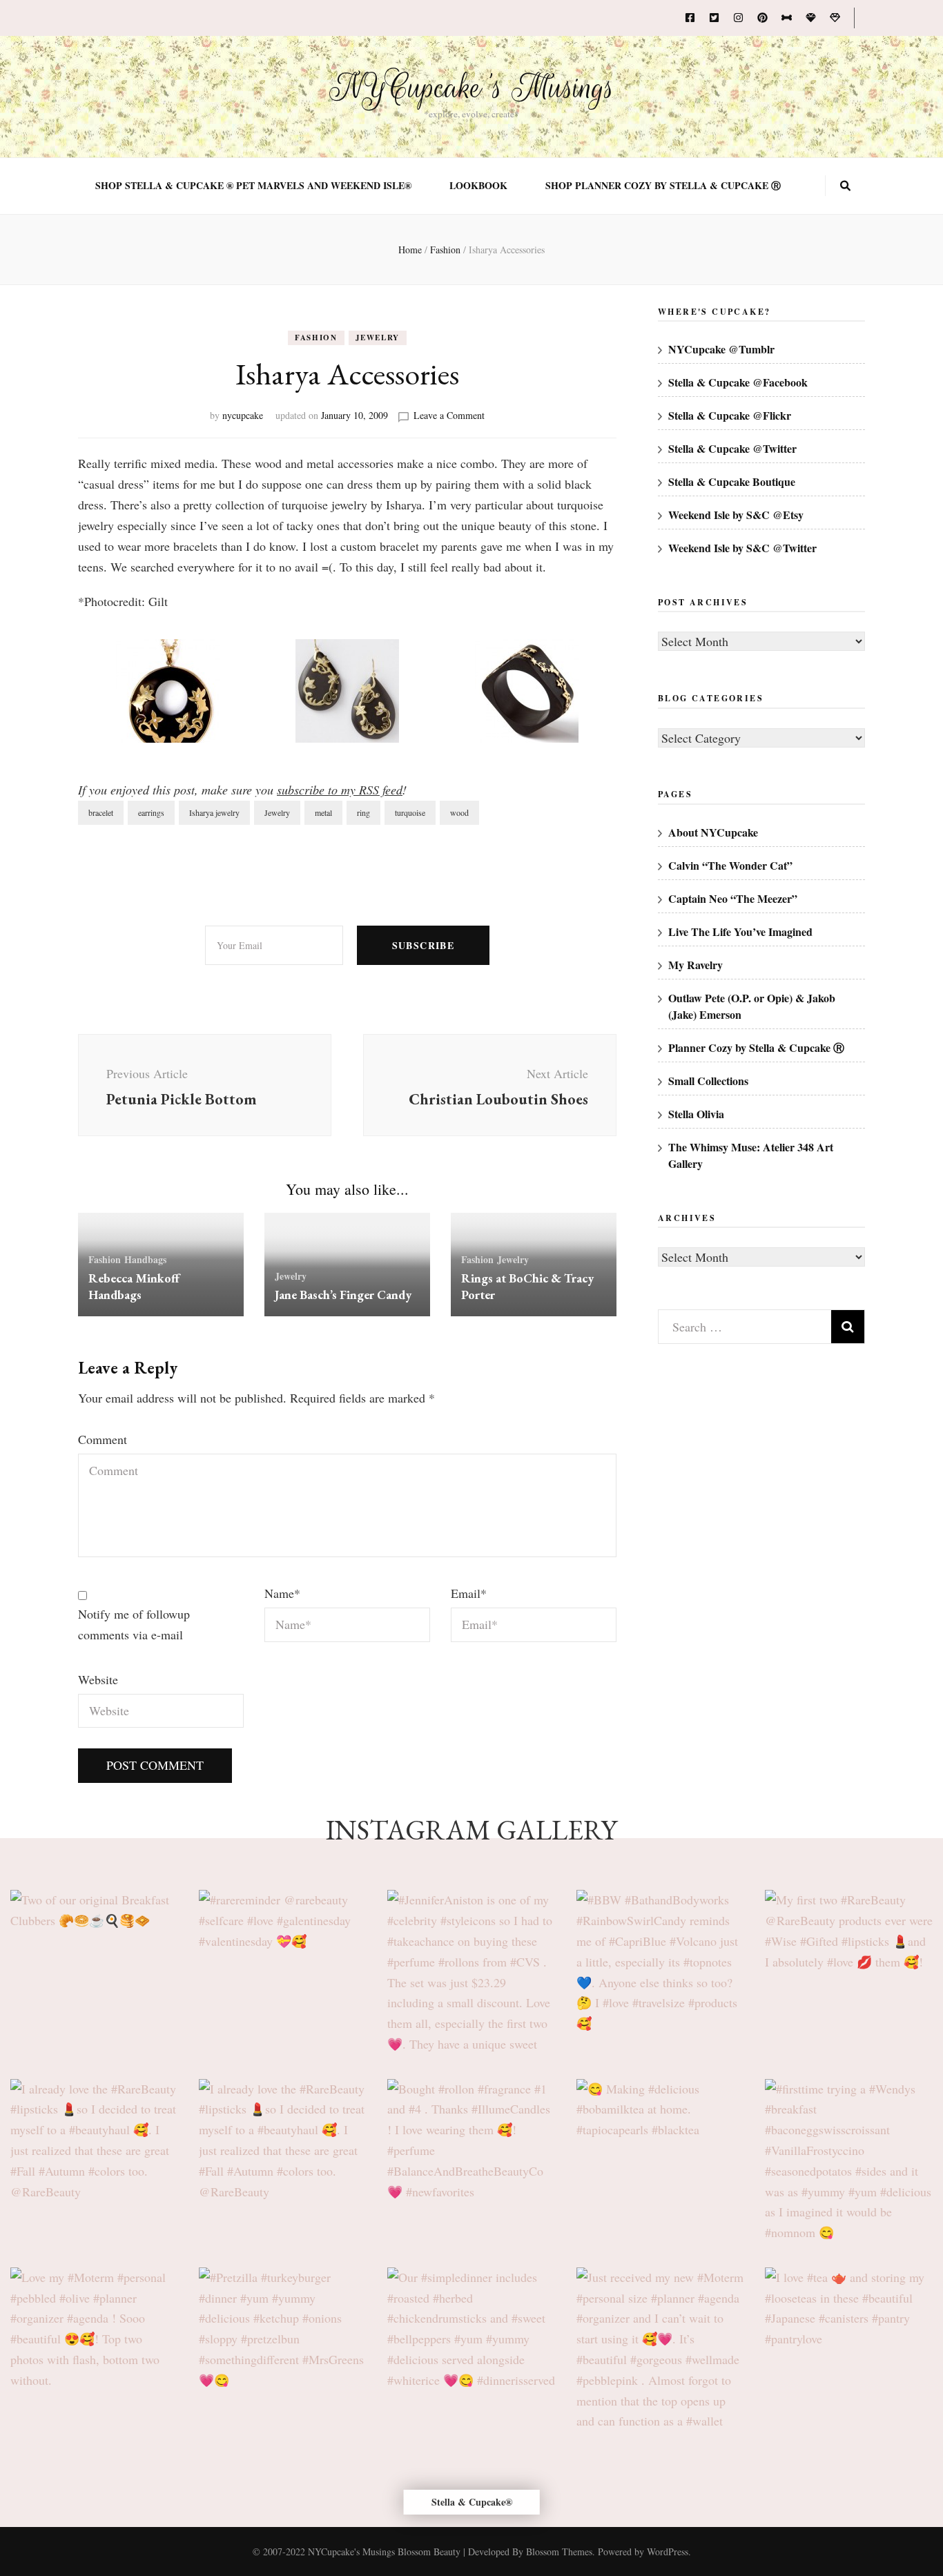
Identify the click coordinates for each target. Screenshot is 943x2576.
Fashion (316, 338)
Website (98, 1679)
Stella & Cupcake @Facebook (738, 382)
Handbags (145, 1259)
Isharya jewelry (214, 812)
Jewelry (378, 338)
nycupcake (243, 415)
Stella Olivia (696, 1114)
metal (323, 812)
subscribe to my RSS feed (340, 790)
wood (459, 812)
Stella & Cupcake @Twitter (732, 448)
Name (282, 1593)
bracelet (101, 812)
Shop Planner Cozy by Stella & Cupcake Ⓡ (663, 186)
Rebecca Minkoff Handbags (134, 1286)
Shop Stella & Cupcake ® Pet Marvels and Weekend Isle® (253, 186)
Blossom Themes (559, 2551)
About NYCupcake (713, 832)
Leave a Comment (449, 415)
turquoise (410, 812)
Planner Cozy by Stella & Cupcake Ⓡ (756, 1047)
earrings (151, 812)
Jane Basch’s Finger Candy (343, 1295)
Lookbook (478, 186)
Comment (103, 1439)
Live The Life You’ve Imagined (740, 931)
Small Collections (708, 1081)
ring (363, 812)
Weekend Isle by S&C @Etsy (736, 515)
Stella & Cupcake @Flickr (730, 415)
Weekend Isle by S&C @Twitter (742, 548)
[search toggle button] (845, 186)
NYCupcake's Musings (472, 88)
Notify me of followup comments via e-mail (134, 1624)
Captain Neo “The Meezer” (733, 898)
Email (469, 1593)
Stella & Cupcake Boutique (732, 481)
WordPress (668, 2551)
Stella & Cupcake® (472, 2502)
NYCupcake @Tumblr (721, 349)
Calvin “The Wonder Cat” (730, 865)
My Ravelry (696, 965)
